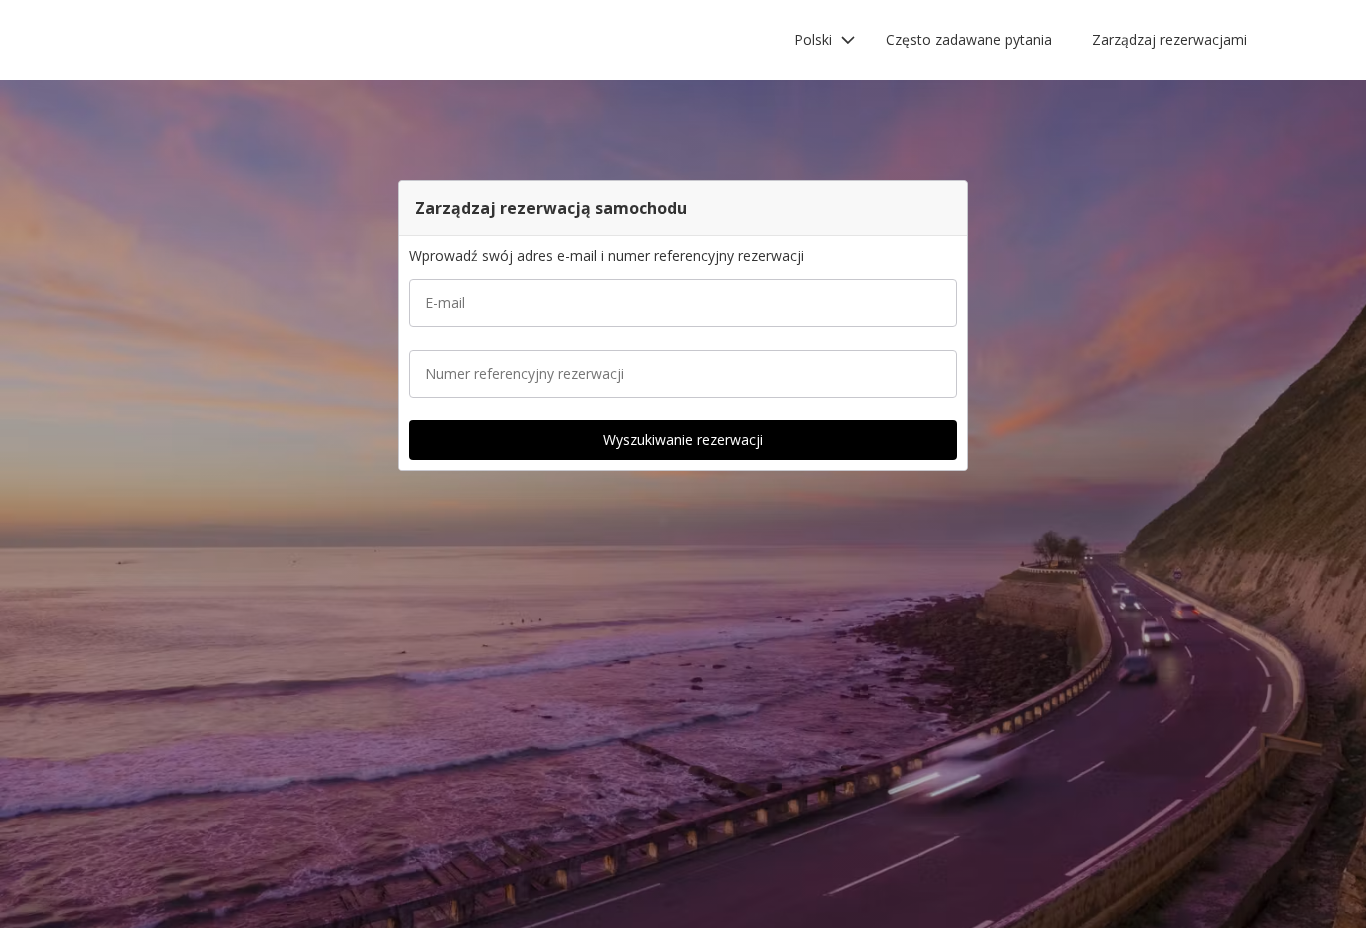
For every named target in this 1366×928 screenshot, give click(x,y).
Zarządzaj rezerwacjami (1169, 39)
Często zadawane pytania (969, 39)
